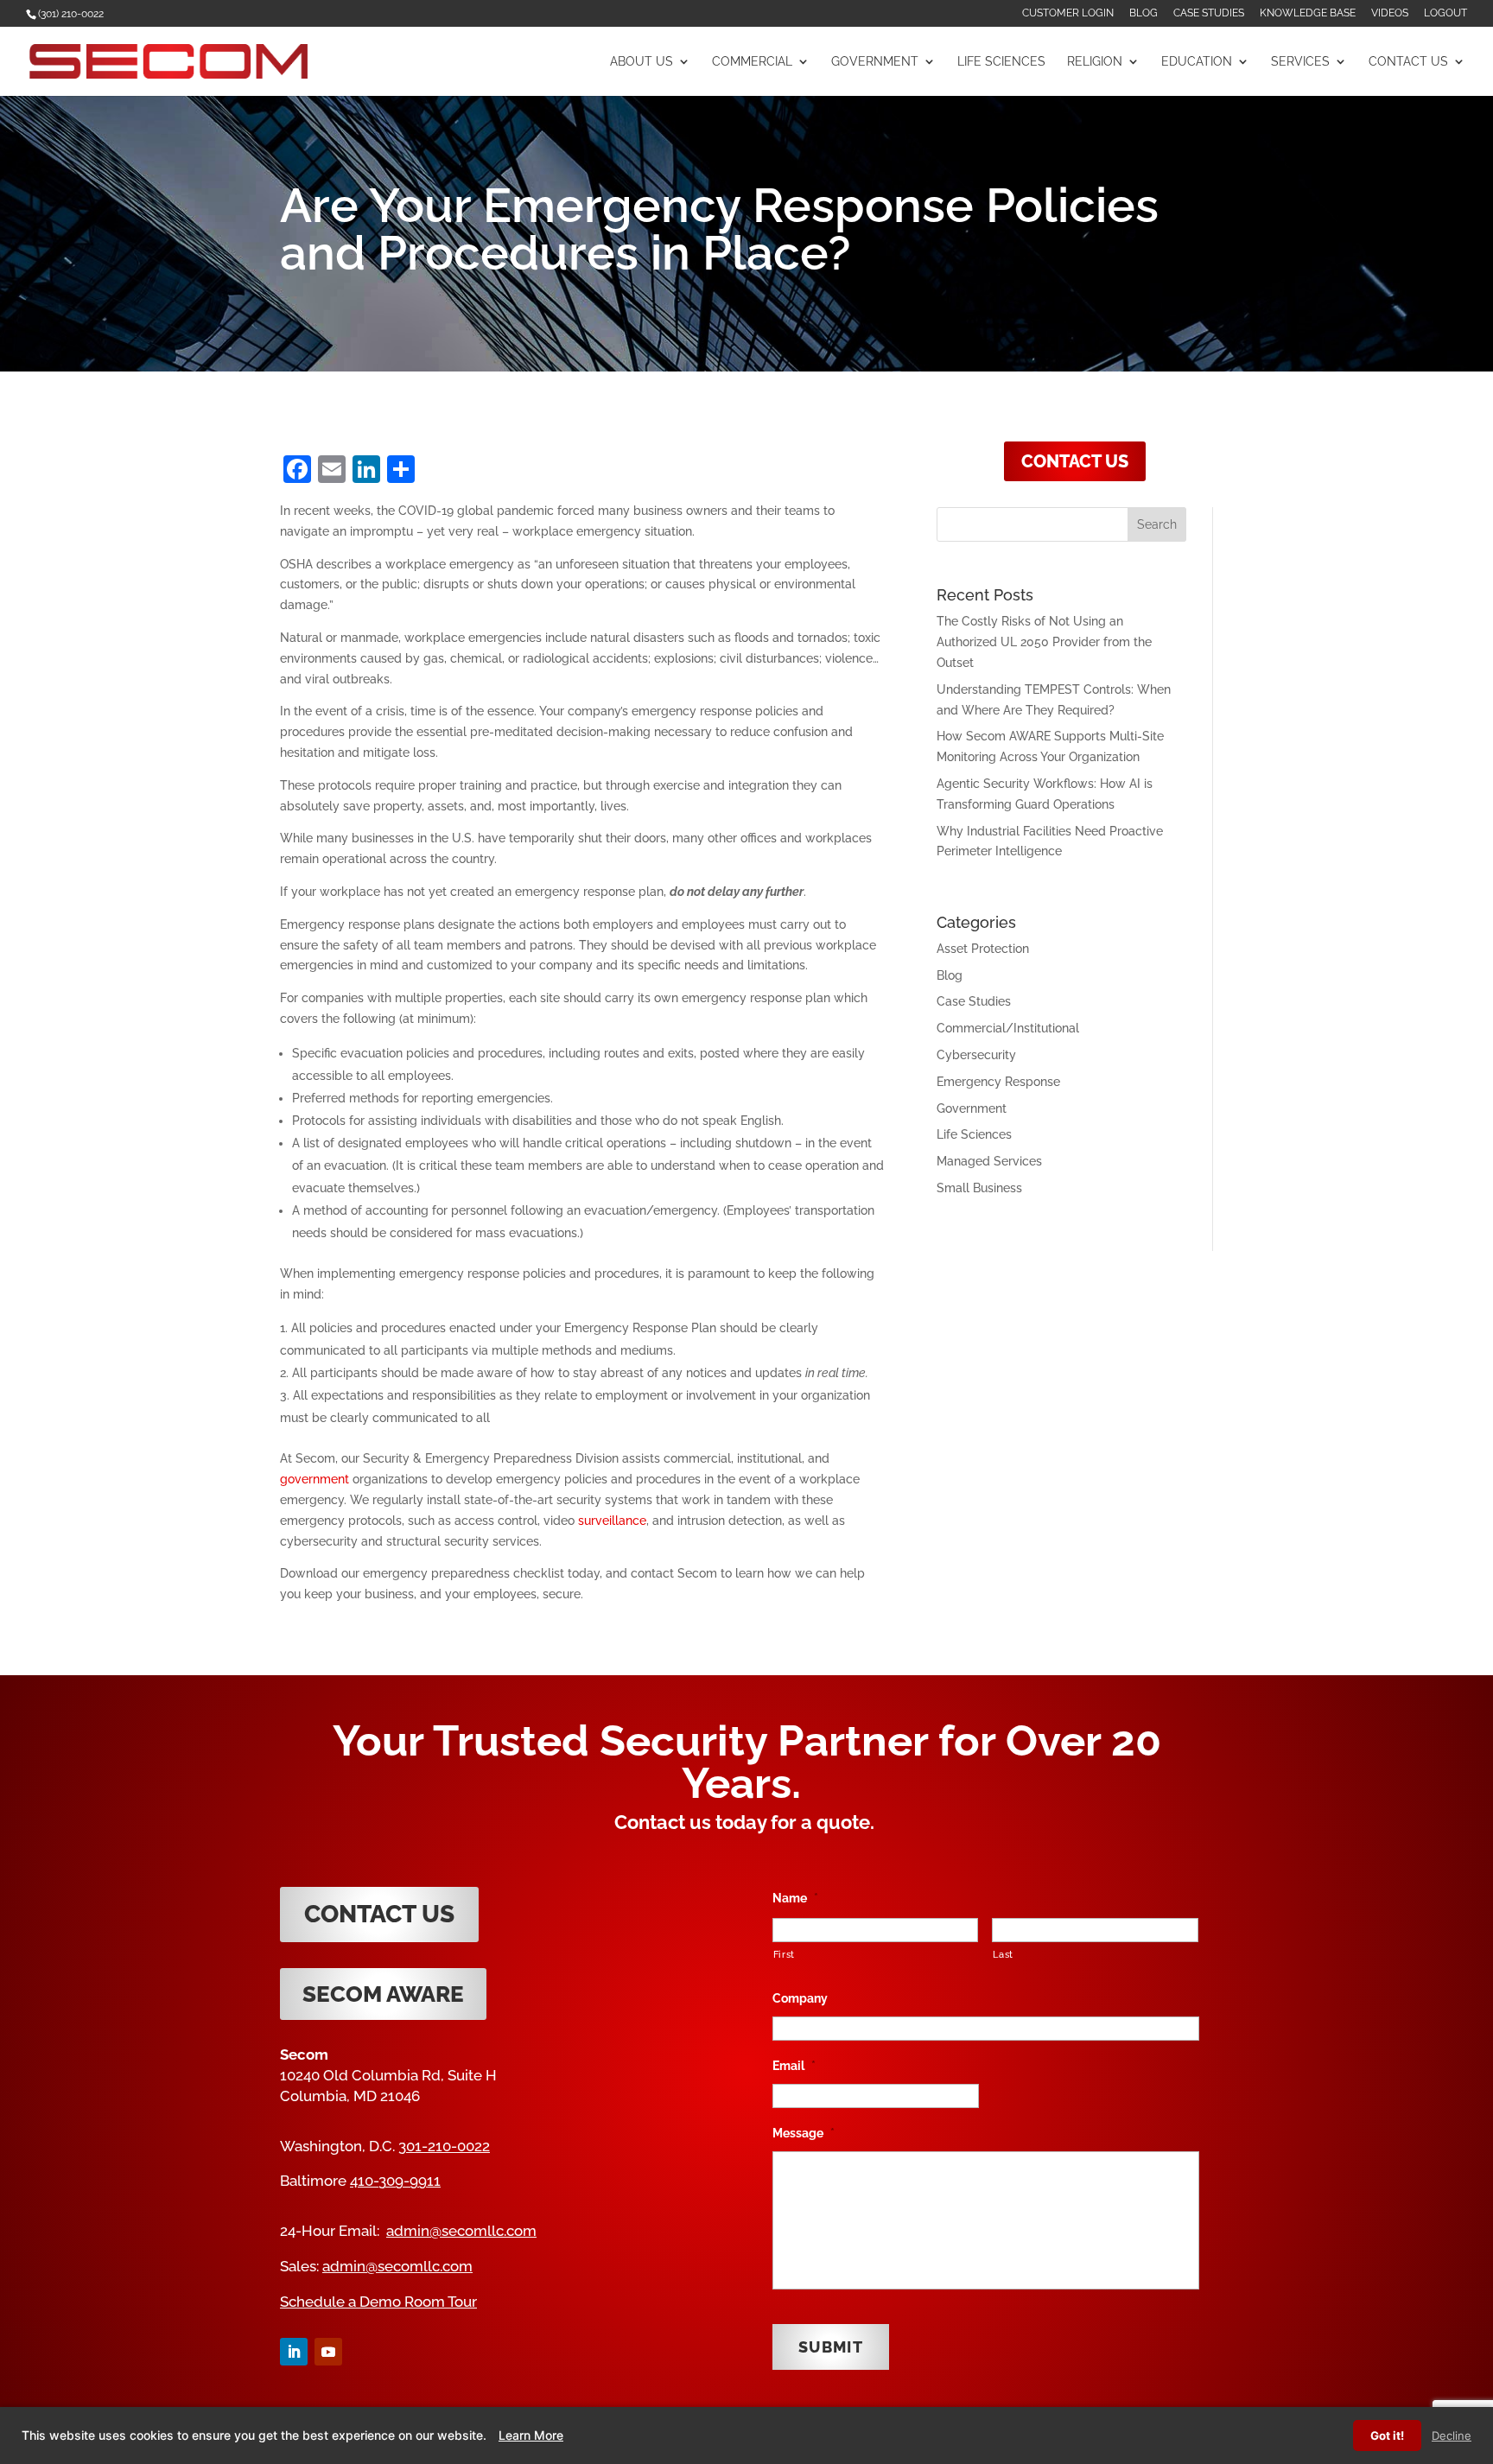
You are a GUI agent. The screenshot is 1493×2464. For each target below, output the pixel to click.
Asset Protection (983, 949)
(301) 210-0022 (71, 14)
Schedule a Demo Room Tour (378, 2302)
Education (1197, 62)
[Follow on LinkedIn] (294, 2352)
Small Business (979, 1188)
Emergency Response (998, 1082)
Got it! (1387, 2435)
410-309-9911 (395, 2181)
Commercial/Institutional (1008, 1028)
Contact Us (1408, 62)
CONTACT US (1075, 461)
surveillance (612, 1521)
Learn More (531, 2435)
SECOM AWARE (383, 1994)
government (314, 1479)
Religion (1095, 62)
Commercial (752, 62)
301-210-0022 (444, 2146)
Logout (1445, 13)
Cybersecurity (976, 1055)
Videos (1390, 13)
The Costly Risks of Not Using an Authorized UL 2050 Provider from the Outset (1044, 642)
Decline (1452, 2435)
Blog (1144, 13)
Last (1003, 1954)
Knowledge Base (1308, 13)
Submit (831, 2347)
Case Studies (1209, 13)
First (784, 1954)
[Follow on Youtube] (328, 2352)
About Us (642, 62)
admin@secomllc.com (461, 2231)
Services (1300, 62)
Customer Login (1068, 13)
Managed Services (989, 1161)
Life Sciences (1001, 62)
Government (875, 62)
